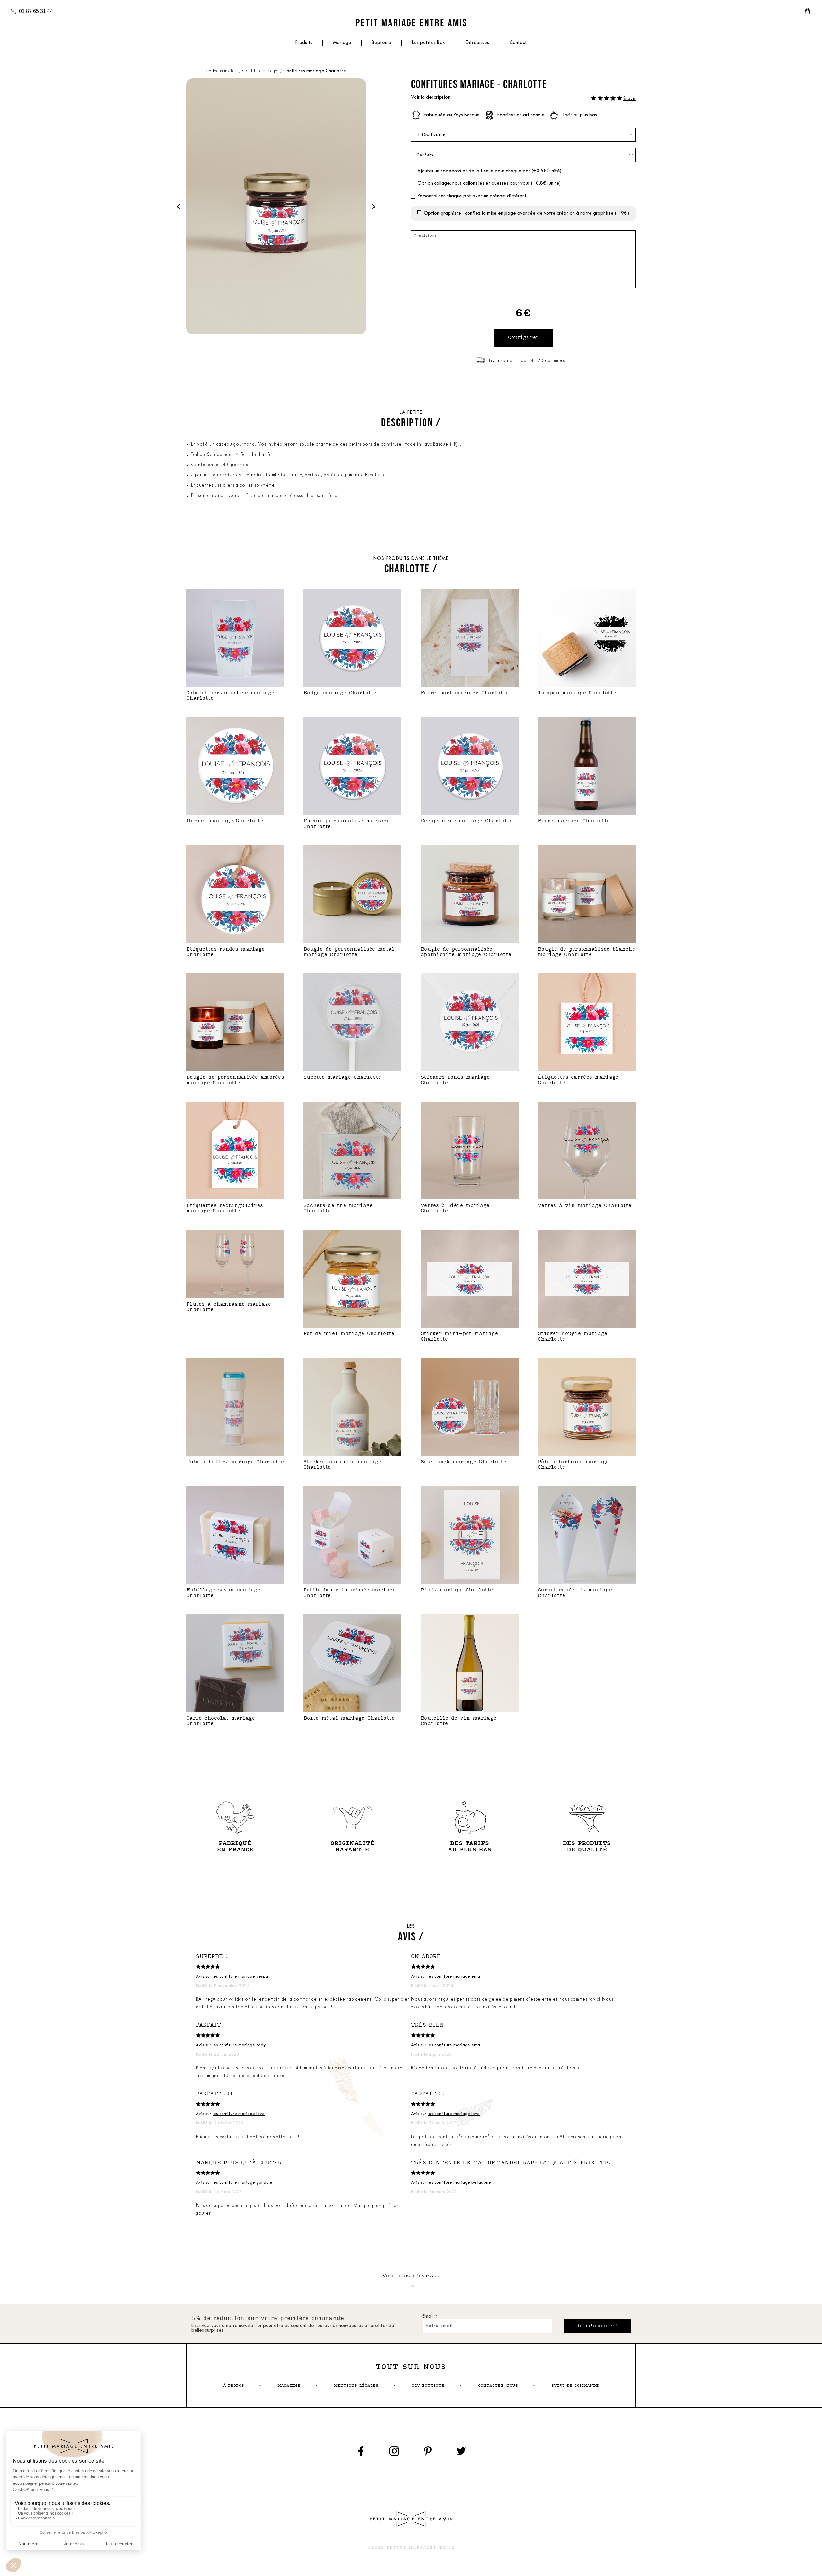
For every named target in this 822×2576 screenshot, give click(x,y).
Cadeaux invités (221, 71)
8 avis (630, 99)
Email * (430, 2317)
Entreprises (477, 43)
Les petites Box (428, 43)
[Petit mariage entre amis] (411, 22)
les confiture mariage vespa (240, 1976)
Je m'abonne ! (597, 2326)
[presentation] (179, 206)
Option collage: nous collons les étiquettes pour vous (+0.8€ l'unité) (489, 184)
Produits (304, 43)
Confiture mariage (260, 71)
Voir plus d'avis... (411, 2276)
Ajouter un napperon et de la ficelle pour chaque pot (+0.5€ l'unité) (489, 171)
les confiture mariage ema (454, 1976)
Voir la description (431, 97)
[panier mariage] (807, 11)
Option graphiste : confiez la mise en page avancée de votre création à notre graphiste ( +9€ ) (526, 213)
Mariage (342, 43)
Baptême (382, 43)
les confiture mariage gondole (242, 2183)
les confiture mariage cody (239, 2045)
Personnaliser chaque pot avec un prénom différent (472, 196)
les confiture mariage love (239, 2114)
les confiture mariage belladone (459, 2183)
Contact (518, 43)
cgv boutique (428, 2386)
